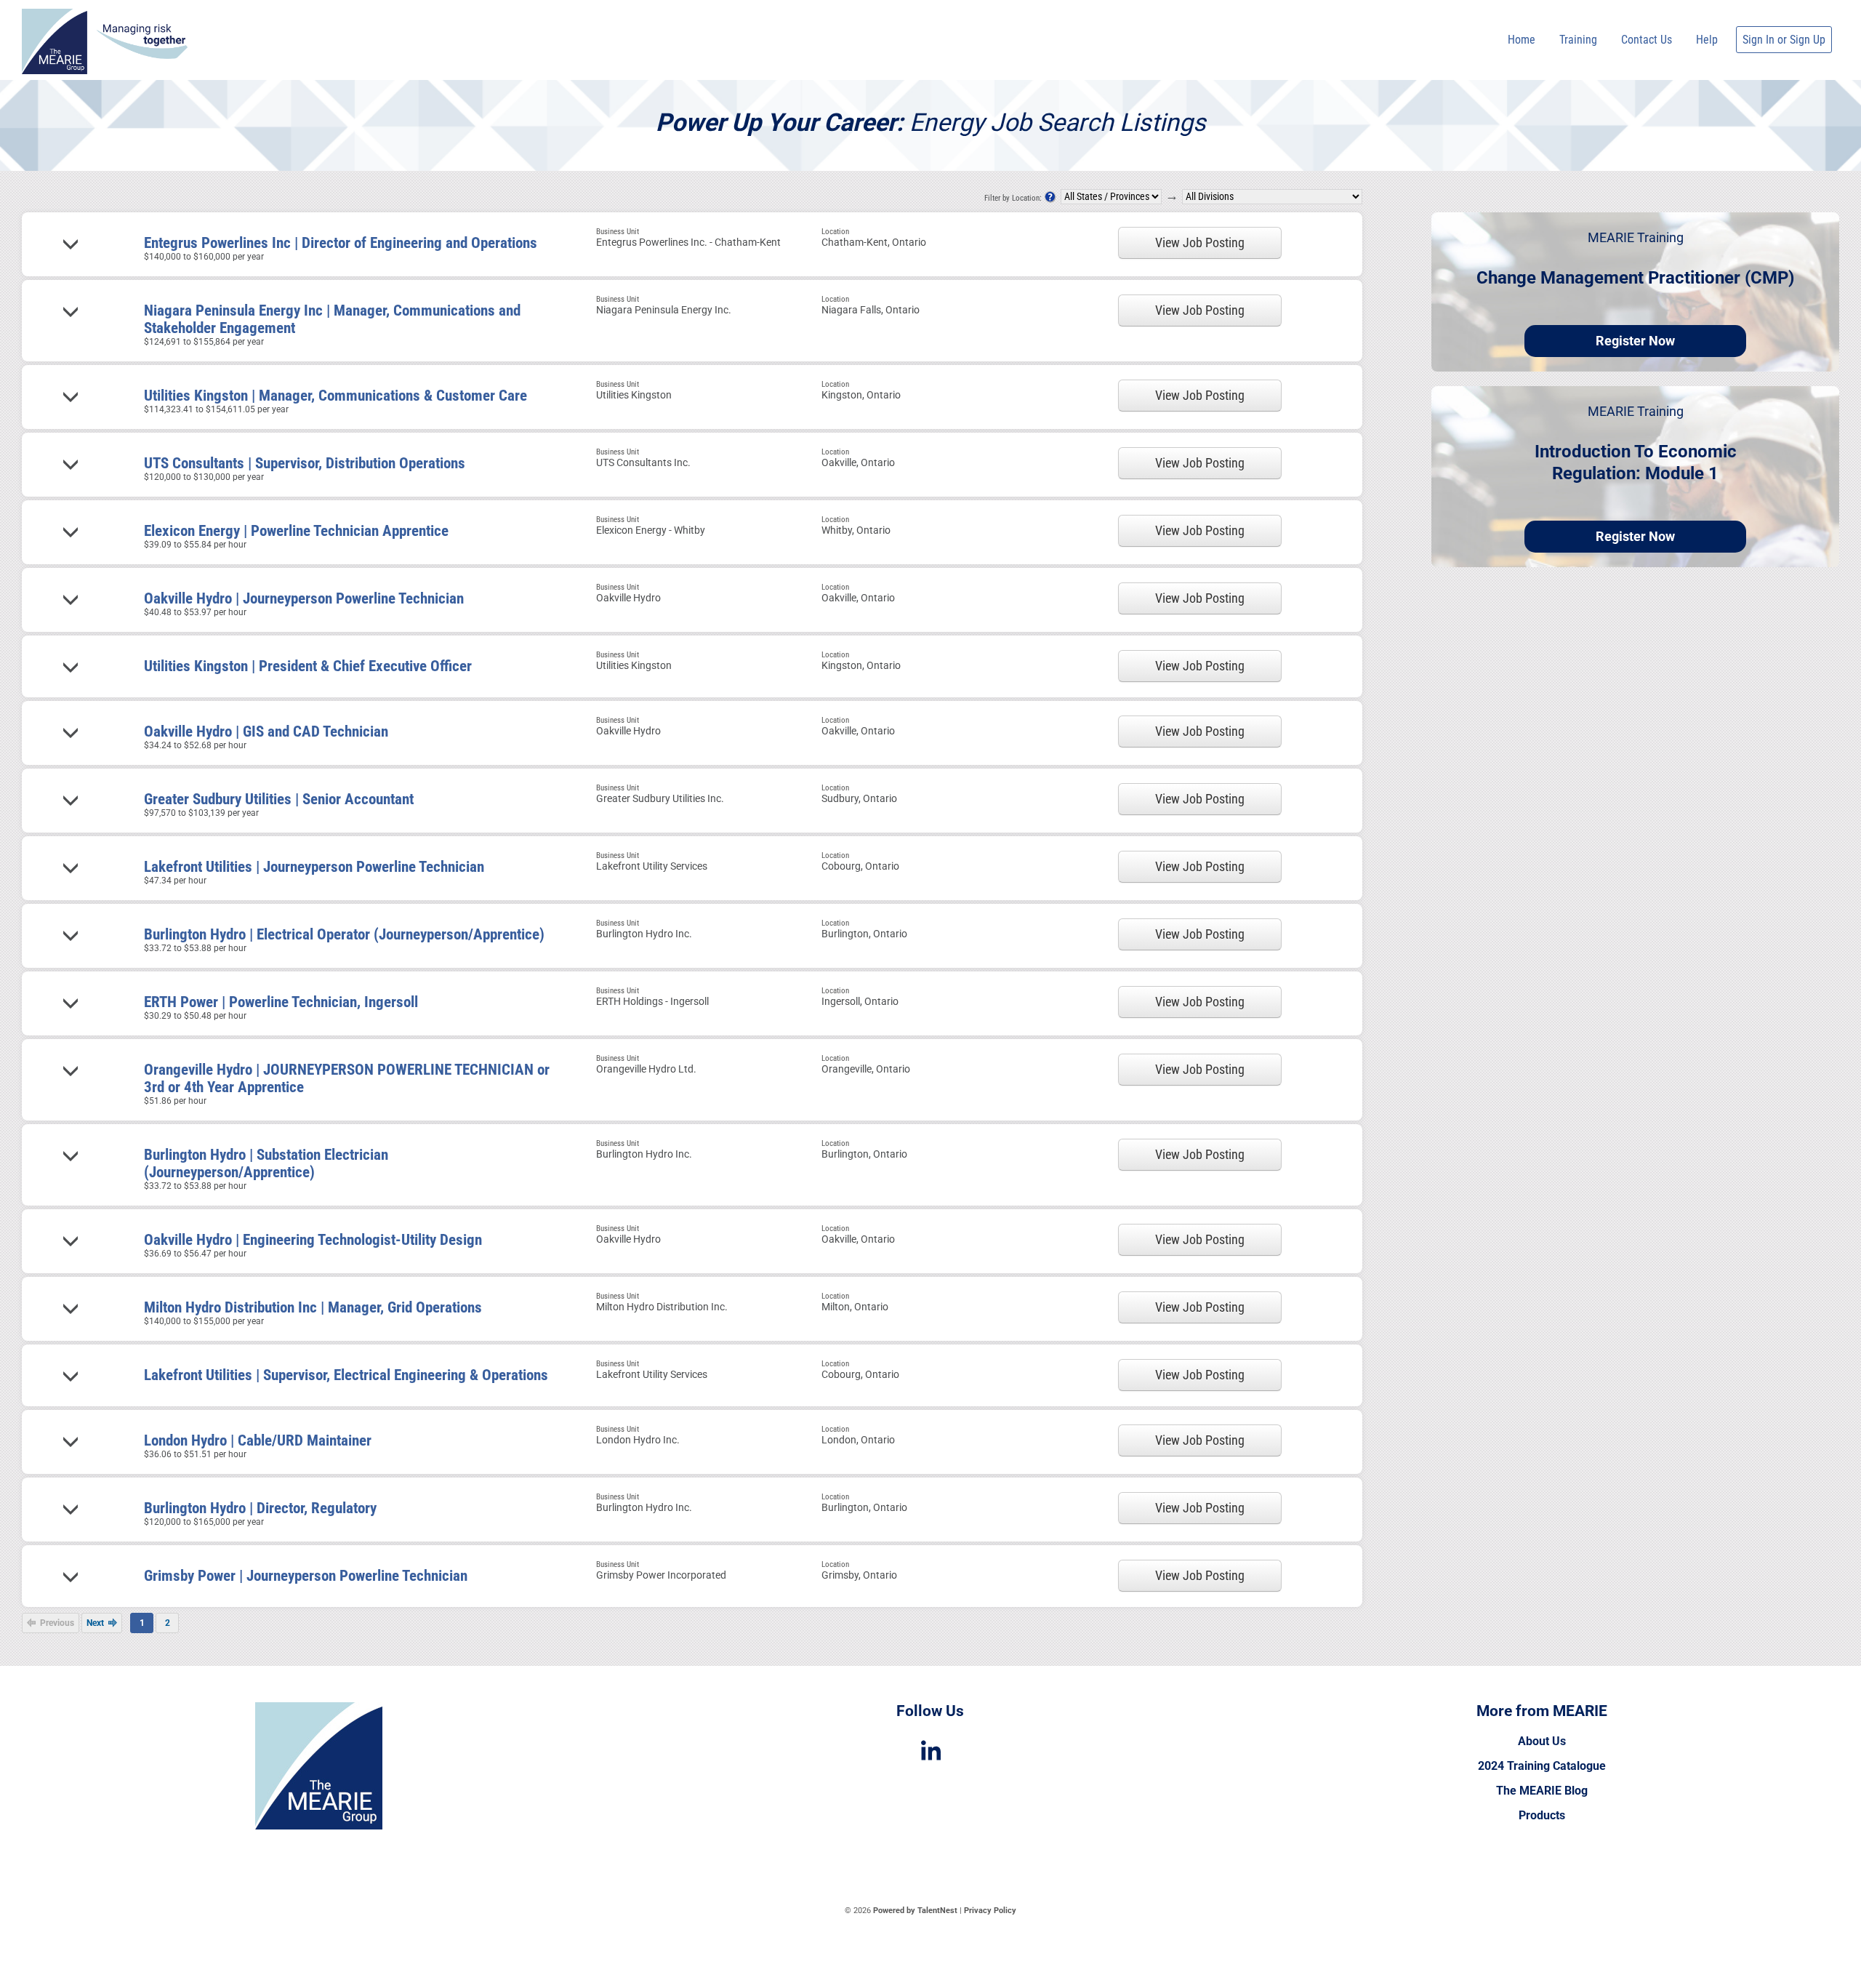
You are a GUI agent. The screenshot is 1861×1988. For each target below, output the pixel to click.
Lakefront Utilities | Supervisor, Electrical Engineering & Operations (346, 1375)
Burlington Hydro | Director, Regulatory (260, 1508)
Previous (56, 1623)
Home (1522, 40)
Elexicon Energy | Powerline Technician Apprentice (296, 531)
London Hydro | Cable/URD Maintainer (258, 1440)
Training (1578, 40)
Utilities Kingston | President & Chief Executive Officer (308, 666)
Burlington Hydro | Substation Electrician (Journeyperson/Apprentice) (266, 1163)
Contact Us (1647, 40)
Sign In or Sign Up (1784, 40)
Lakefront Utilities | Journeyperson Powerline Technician (314, 867)
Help (1707, 40)
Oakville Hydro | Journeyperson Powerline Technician (304, 598)
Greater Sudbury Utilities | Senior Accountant (279, 799)
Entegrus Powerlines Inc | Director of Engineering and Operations (341, 243)
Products (1542, 1815)
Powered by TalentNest (916, 1911)
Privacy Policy (990, 1911)
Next (96, 1623)
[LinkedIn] (930, 1751)
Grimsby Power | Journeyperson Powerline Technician (306, 1576)
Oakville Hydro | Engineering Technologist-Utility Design (313, 1240)
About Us (1542, 1741)
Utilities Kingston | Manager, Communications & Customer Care (335, 396)
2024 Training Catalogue (1542, 1766)
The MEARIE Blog (1542, 1791)
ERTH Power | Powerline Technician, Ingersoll (281, 1002)
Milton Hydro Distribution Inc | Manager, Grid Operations (313, 1307)
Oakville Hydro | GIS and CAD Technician (266, 732)
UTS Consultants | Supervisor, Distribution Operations (305, 463)
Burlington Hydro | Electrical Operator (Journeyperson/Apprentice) (344, 934)
